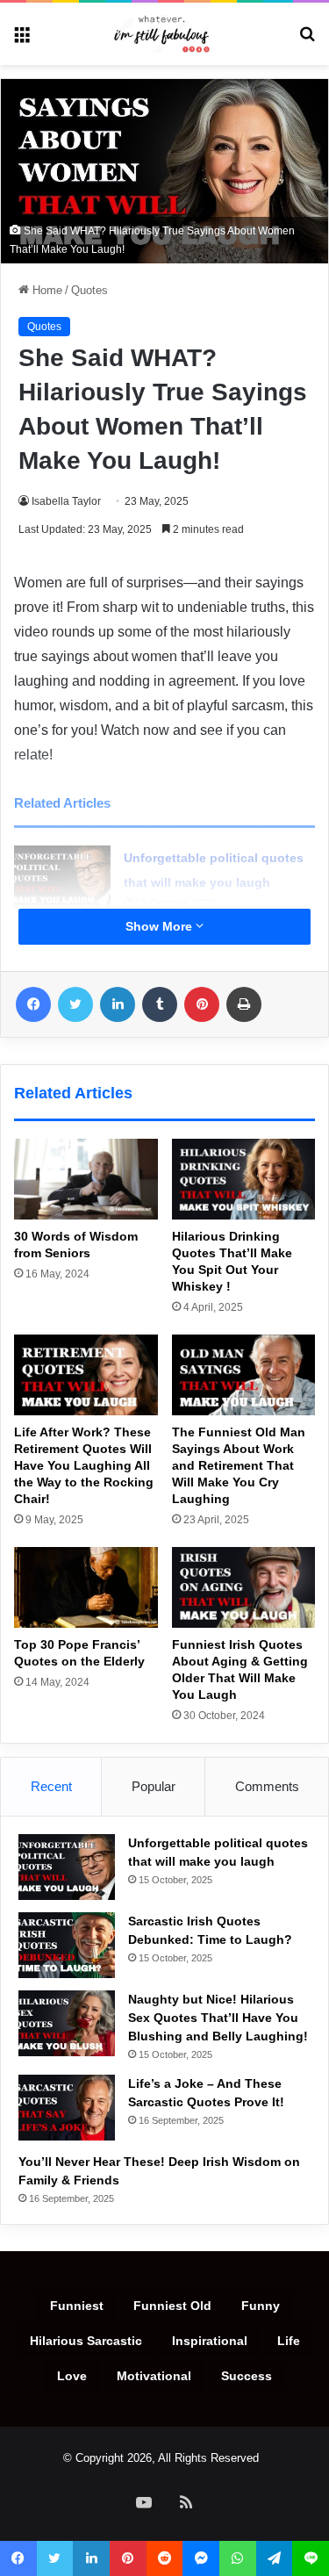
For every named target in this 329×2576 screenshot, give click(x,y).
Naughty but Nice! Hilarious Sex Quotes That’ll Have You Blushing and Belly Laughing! (218, 2018)
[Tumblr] (160, 1004)
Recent (51, 1786)
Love (72, 2376)
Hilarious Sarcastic (86, 2341)
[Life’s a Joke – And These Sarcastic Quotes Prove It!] (67, 2108)
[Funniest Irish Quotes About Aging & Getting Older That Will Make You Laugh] (244, 1587)
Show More (161, 926)
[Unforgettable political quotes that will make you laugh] (62, 878)
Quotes (89, 290)
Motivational (154, 2376)
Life (289, 2341)
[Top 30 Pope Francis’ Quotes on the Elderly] (86, 1587)
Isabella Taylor (66, 501)
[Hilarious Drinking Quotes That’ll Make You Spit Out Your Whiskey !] (244, 1179)
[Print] (244, 1004)
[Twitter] (75, 1004)
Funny (261, 2306)
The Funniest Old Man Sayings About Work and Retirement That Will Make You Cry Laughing (239, 1465)
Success (247, 2376)
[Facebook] (33, 1004)
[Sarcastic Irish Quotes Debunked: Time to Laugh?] (67, 1945)
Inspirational (210, 2341)
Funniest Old (172, 2306)
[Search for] (307, 40)
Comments (267, 1786)
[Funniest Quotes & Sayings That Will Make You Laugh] (165, 34)
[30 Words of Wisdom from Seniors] (86, 1179)
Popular (154, 1786)
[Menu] (22, 40)
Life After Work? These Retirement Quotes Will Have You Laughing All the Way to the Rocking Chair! (84, 1465)
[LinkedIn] (118, 1004)
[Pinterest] (202, 1004)
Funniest (77, 2306)
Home (46, 290)
